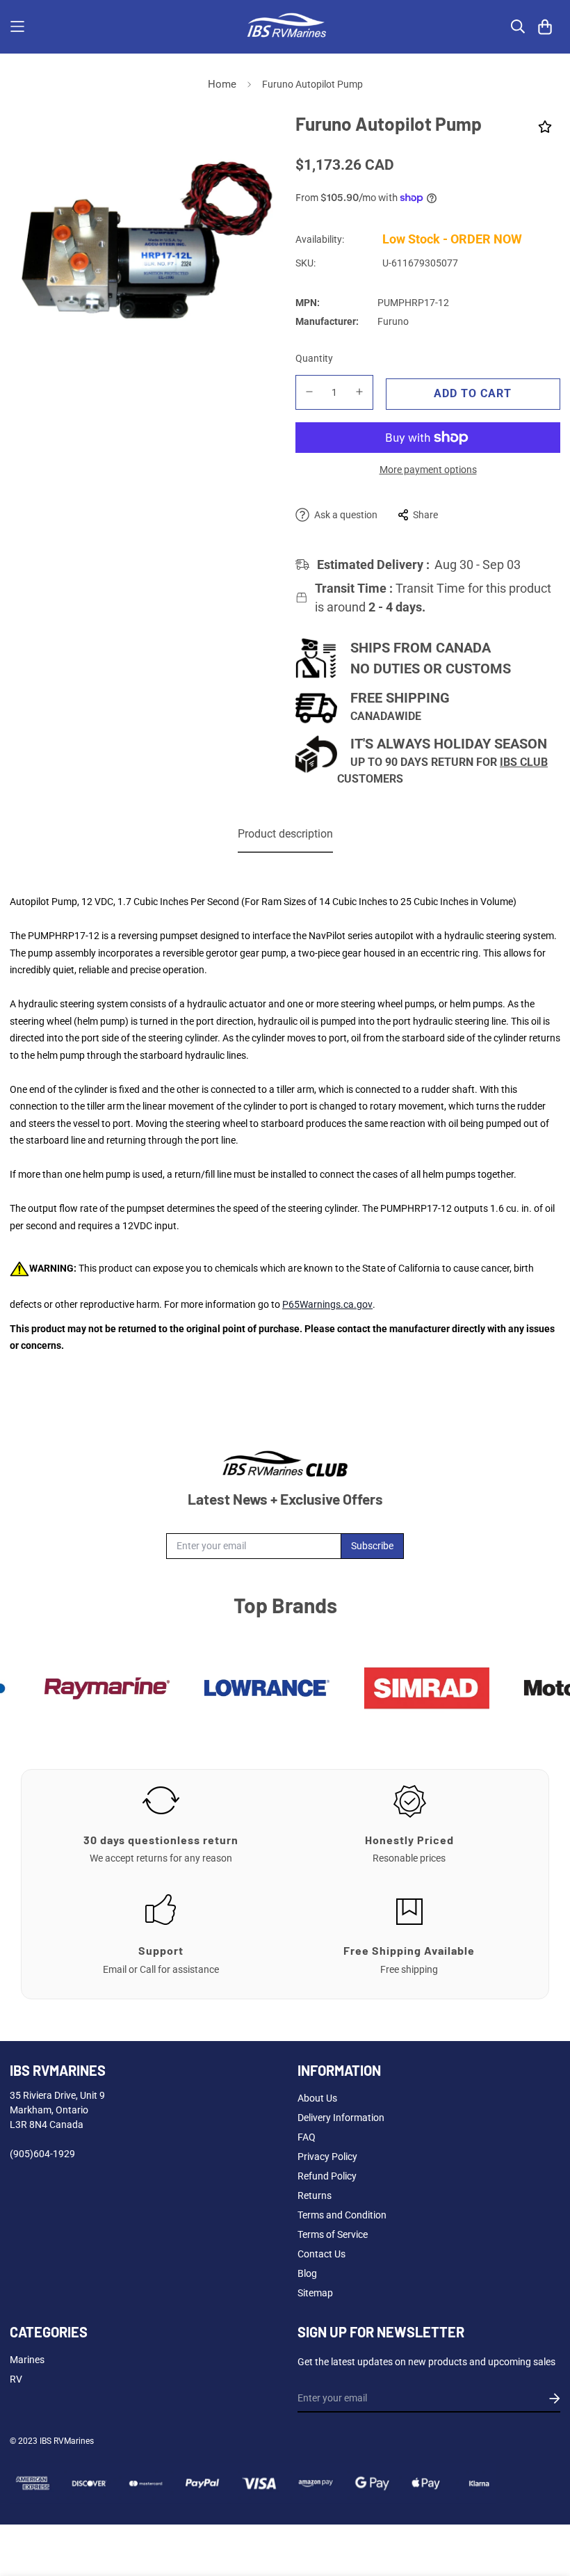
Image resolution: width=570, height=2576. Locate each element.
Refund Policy (327, 2176)
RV (16, 2379)
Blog (307, 2273)
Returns (315, 2195)
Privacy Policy (327, 2157)
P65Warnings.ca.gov (327, 1304)
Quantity (314, 358)
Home (222, 84)
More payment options (428, 470)
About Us (317, 2098)
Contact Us (321, 2254)
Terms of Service (333, 2234)
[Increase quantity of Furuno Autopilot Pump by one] (360, 392)
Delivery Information (341, 2118)
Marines (27, 2360)
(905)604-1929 (42, 2154)
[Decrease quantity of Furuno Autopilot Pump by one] (309, 392)
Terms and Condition (342, 2215)
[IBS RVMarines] (285, 27)
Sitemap (315, 2293)
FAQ (307, 2137)
